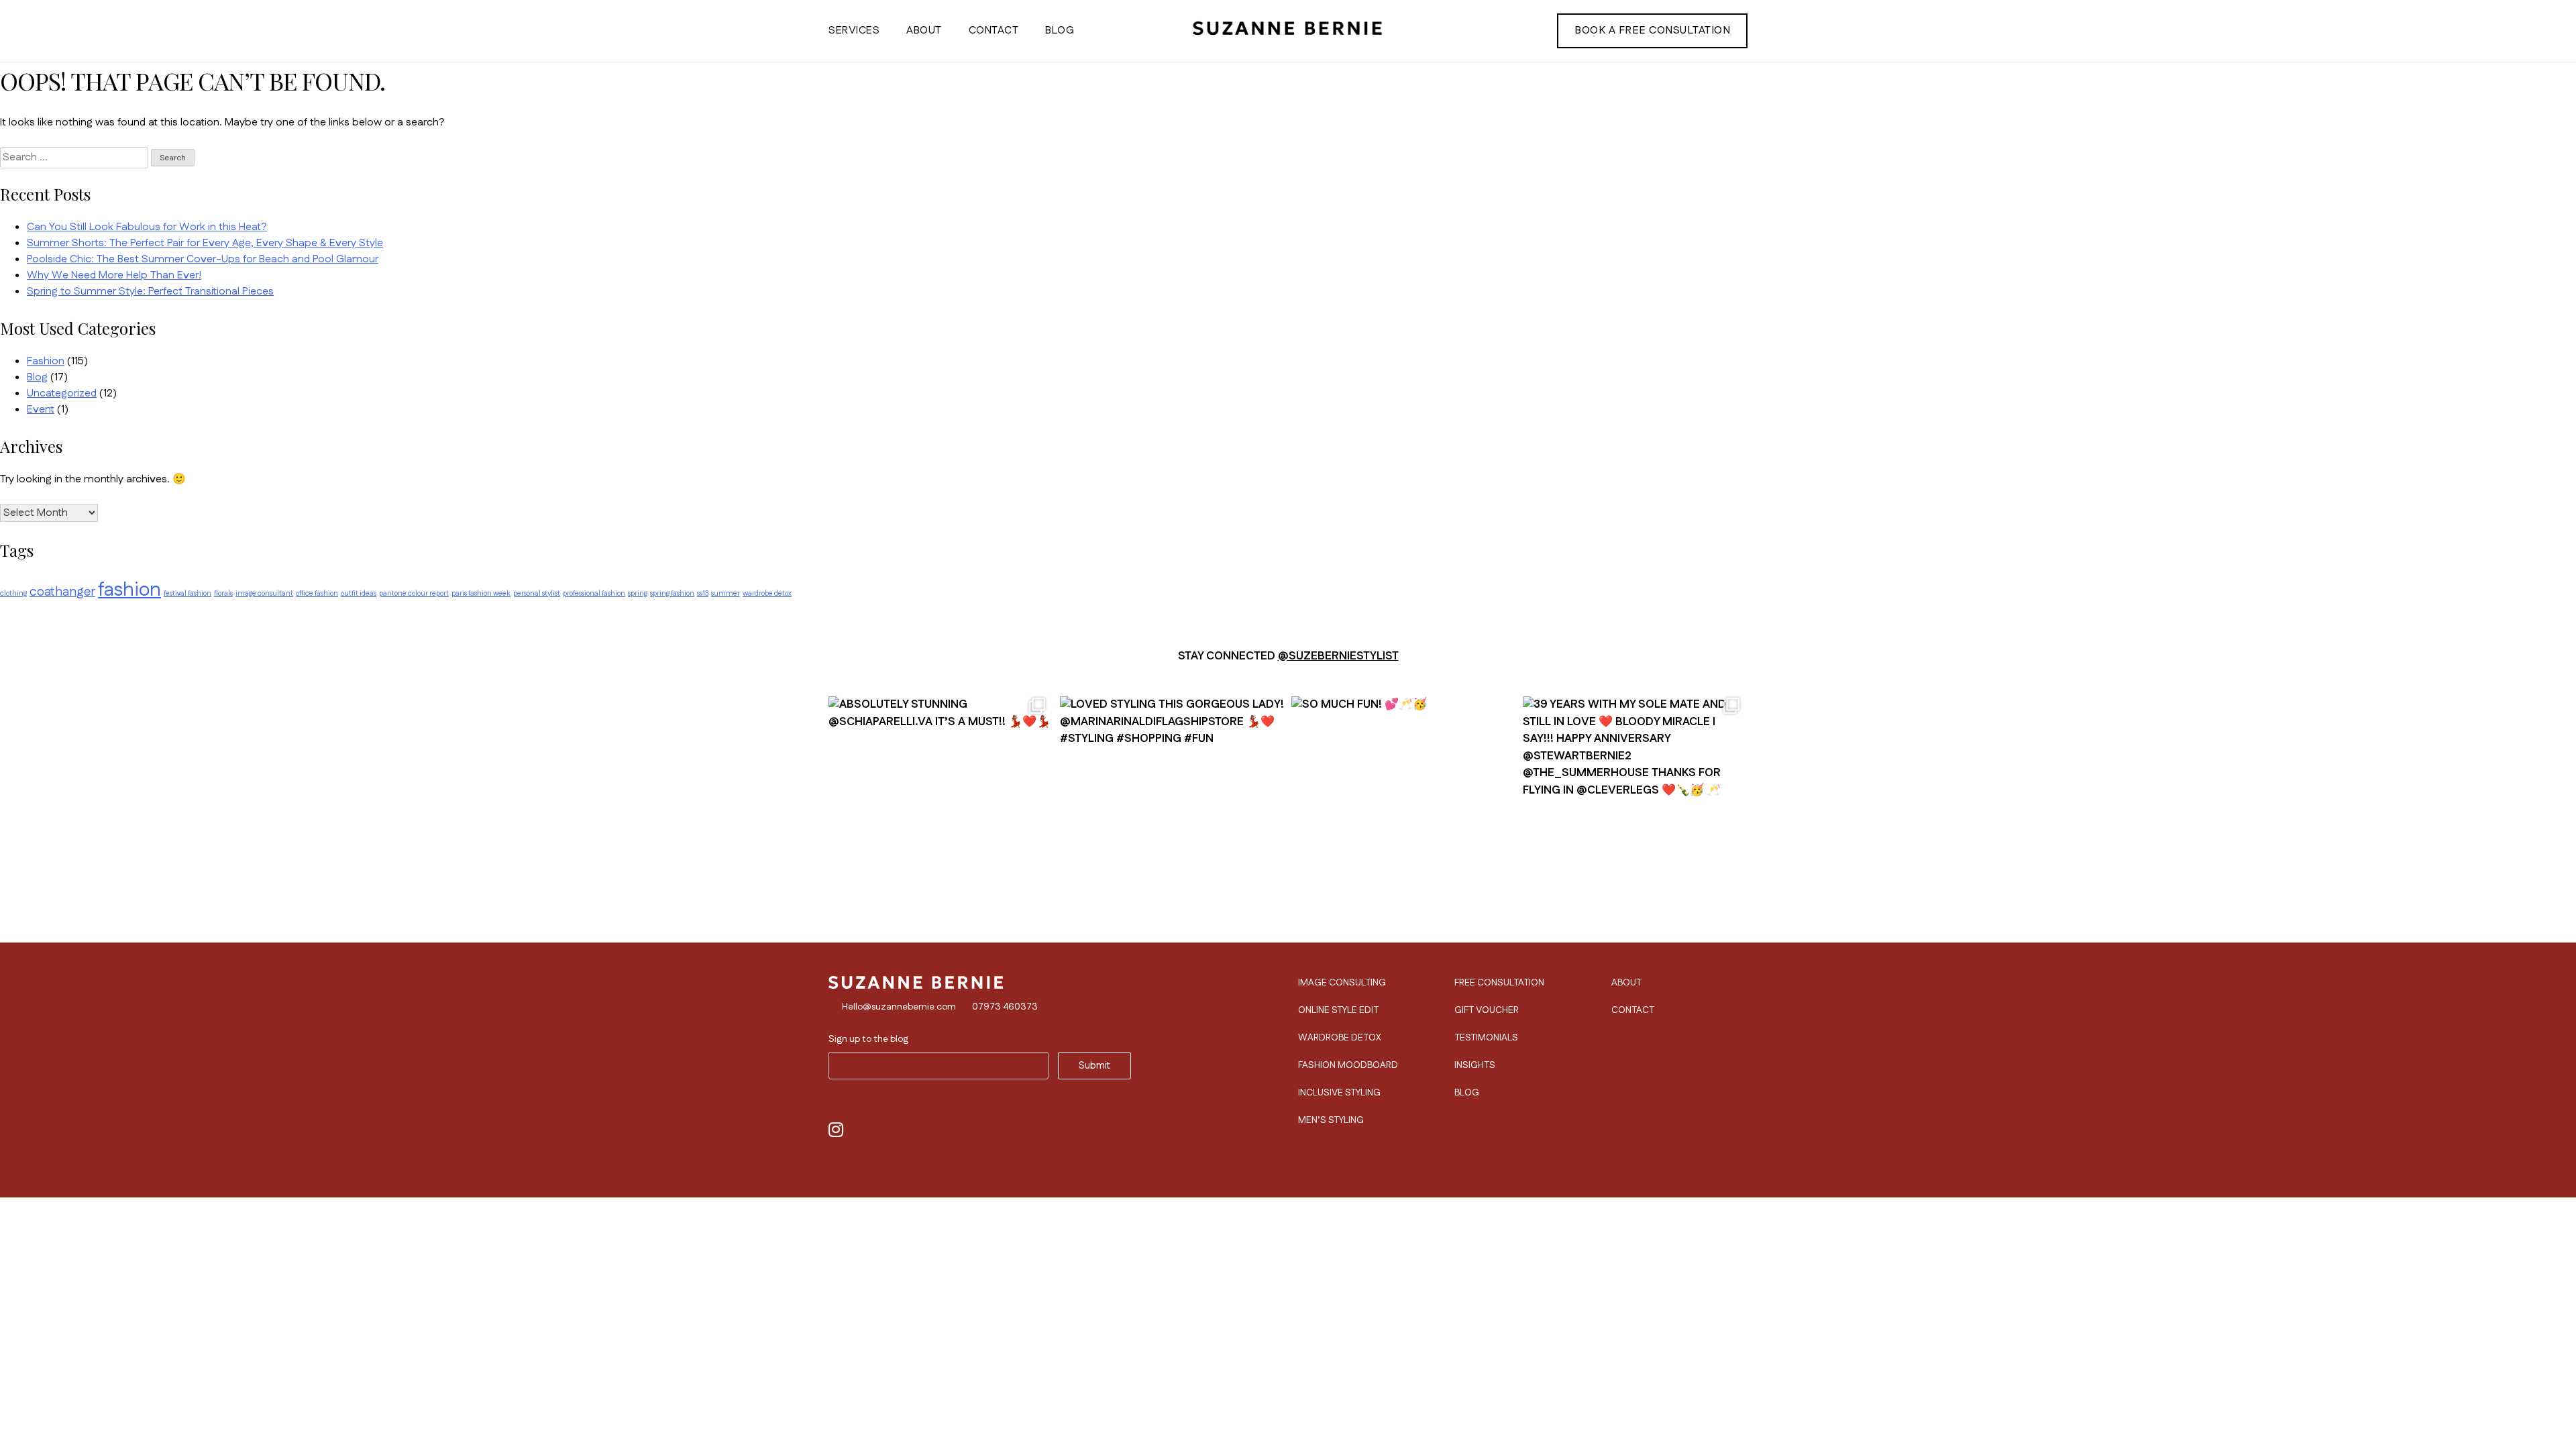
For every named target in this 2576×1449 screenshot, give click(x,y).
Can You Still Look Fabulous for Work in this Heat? (147, 227)
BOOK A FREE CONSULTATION (1652, 31)
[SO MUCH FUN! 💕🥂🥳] (1404, 802)
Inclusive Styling (1339, 1093)
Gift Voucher (1487, 1010)
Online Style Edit (1338, 1010)
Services (854, 31)
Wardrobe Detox (1340, 1038)
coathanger (62, 592)
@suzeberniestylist (1338, 656)
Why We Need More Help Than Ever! (114, 275)
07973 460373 (1005, 1007)
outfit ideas (359, 593)
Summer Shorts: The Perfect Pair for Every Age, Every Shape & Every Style (205, 243)
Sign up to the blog (868, 1039)
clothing (13, 593)
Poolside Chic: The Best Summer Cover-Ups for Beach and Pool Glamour (203, 259)
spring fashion (672, 593)
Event (41, 410)
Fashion (46, 361)
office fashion (317, 593)
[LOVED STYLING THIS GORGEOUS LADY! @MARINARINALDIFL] (1172, 802)
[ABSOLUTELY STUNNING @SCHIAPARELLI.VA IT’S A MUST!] (941, 802)
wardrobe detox (767, 593)
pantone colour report (414, 593)
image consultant (264, 593)
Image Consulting (1342, 983)
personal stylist (537, 593)
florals (223, 593)
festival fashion (187, 593)
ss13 (703, 593)
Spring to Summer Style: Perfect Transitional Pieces (150, 291)
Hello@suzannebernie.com (899, 1007)
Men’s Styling (1331, 1120)
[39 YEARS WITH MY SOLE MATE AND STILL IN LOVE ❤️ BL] (1635, 802)
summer (726, 593)
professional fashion (594, 593)
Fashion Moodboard (1348, 1065)
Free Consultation (1499, 983)
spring (638, 593)
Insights (1475, 1065)
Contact (994, 31)
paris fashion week (481, 593)
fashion (129, 590)
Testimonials (1486, 1038)
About (924, 31)
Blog (1060, 31)
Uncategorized (62, 393)
